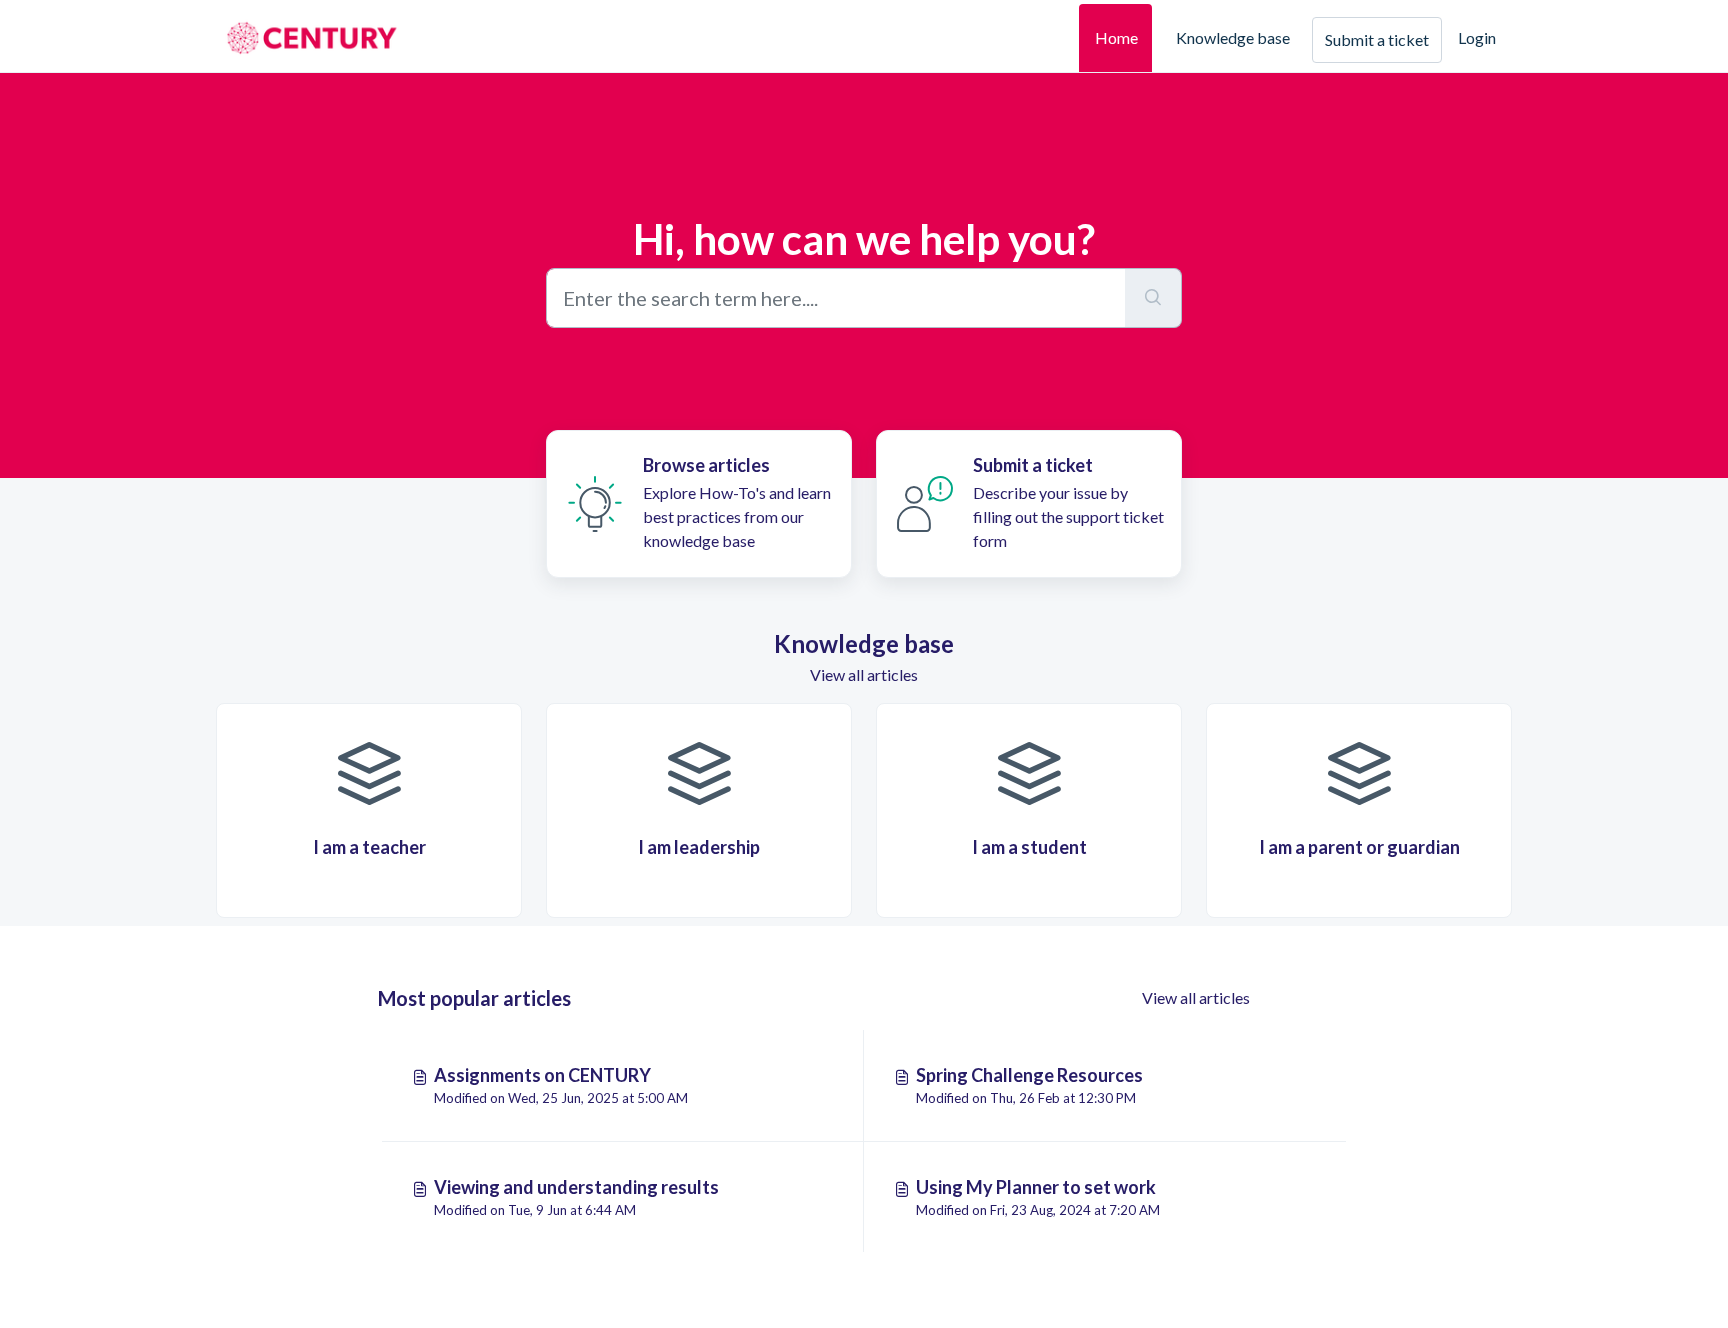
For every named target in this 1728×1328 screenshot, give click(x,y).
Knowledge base (1233, 37)
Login (1477, 37)
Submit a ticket (1377, 39)
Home (1116, 37)
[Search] (1153, 298)
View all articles (864, 674)
